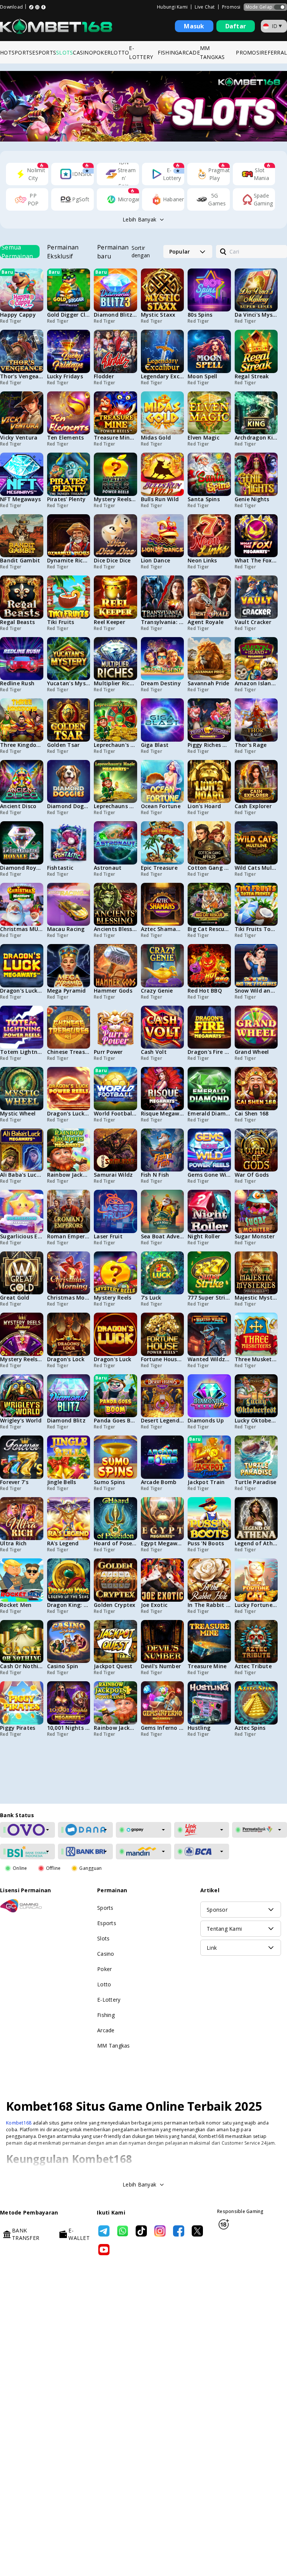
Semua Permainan (17, 252)
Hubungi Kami (172, 7)
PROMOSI (248, 52)
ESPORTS (44, 52)
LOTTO (120, 52)
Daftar (236, 26)
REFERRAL (274, 52)
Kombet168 (19, 2491)
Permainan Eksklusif (63, 252)
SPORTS (22, 52)
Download (11, 7)
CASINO (83, 52)
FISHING (168, 52)
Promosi (231, 7)
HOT (6, 52)
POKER (102, 52)
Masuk (194, 26)
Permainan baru (113, 252)
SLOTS (64, 52)
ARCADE (189, 52)
